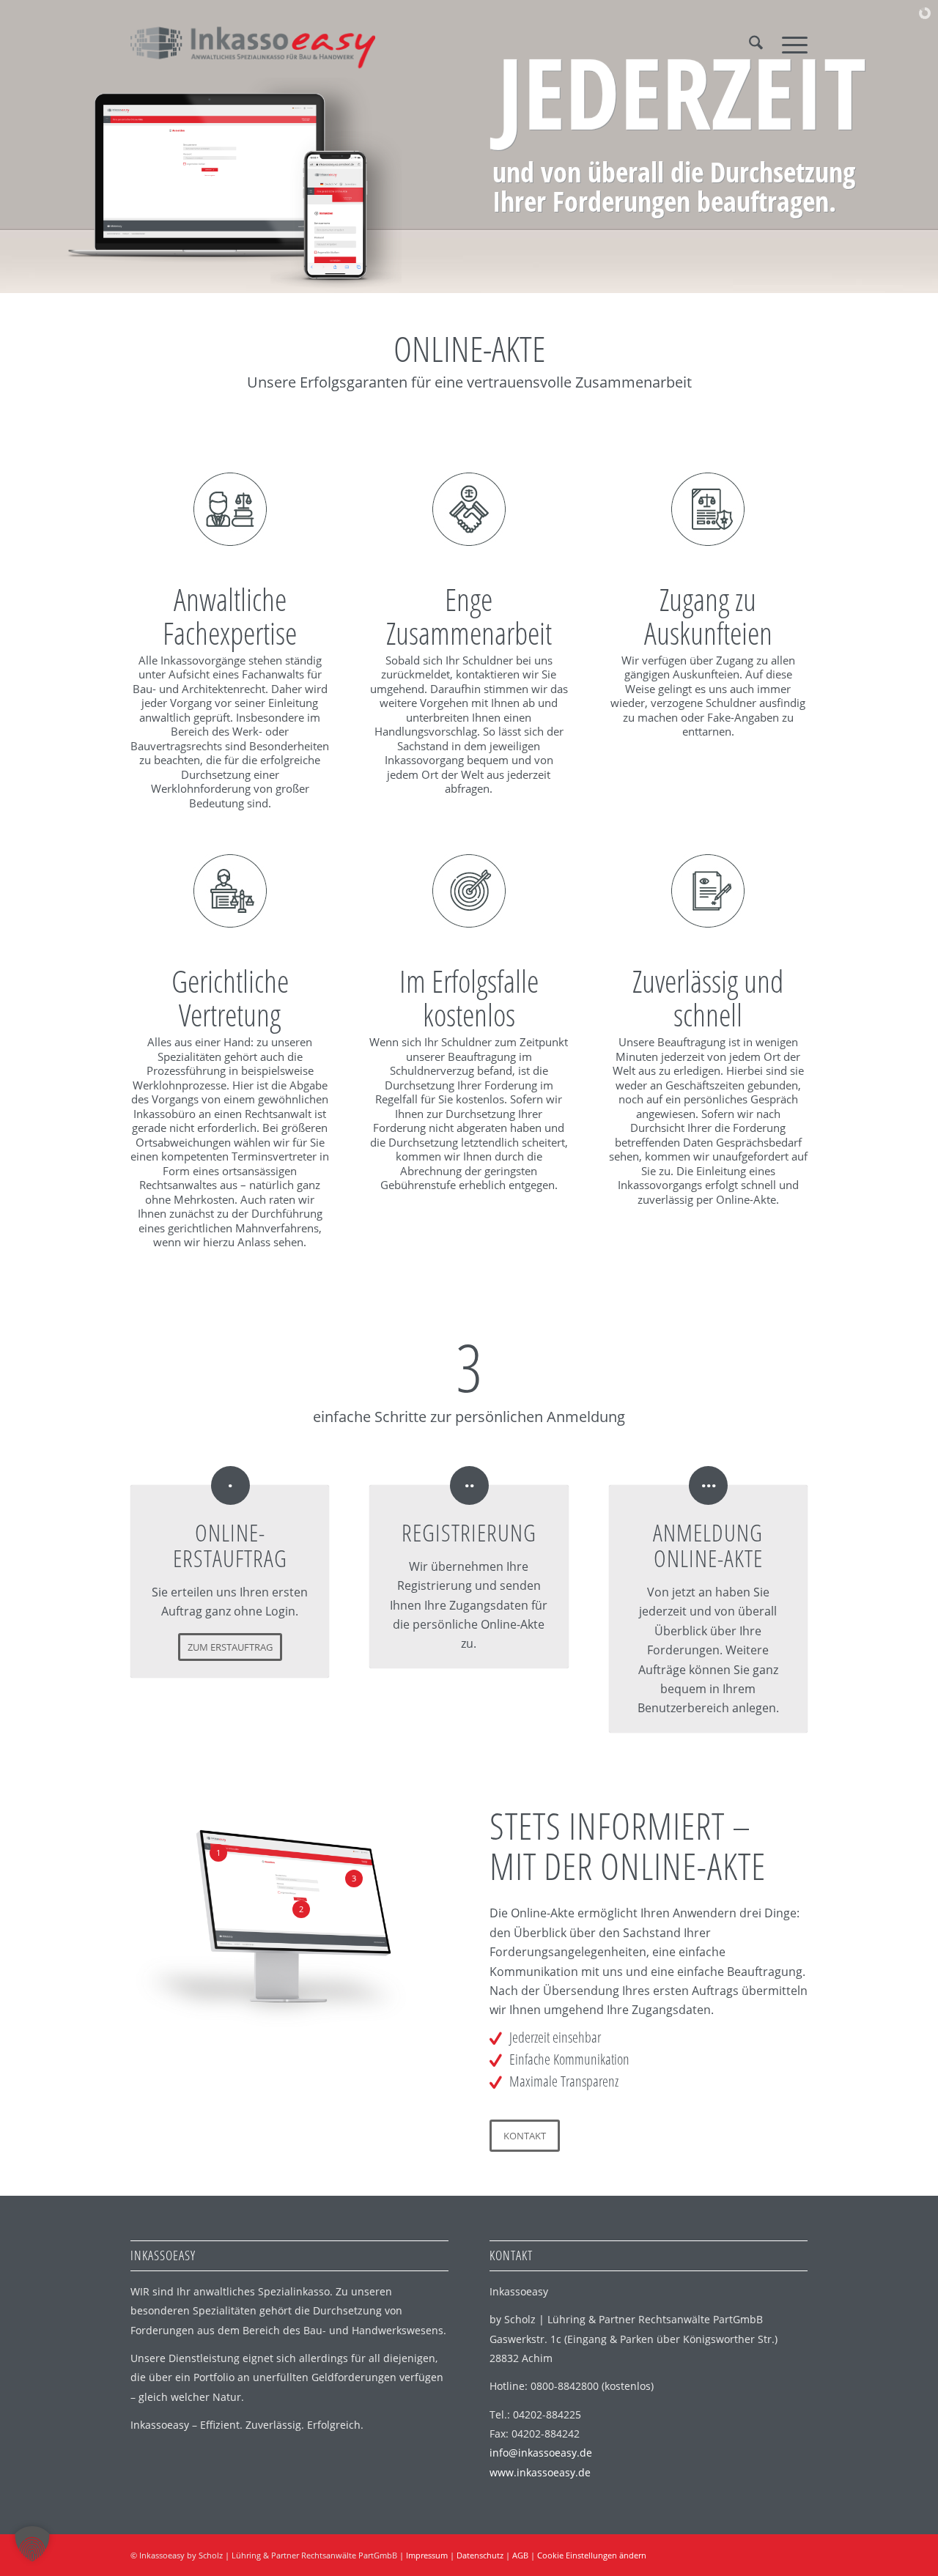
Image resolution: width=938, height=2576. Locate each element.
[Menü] (790, 43)
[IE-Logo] (253, 43)
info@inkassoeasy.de (541, 2453)
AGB (520, 2555)
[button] (32, 2544)
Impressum (427, 2555)
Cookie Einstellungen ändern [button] (592, 2555)
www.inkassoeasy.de (540, 2472)
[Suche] (756, 43)
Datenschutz (480, 2555)
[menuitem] (756, 43)
